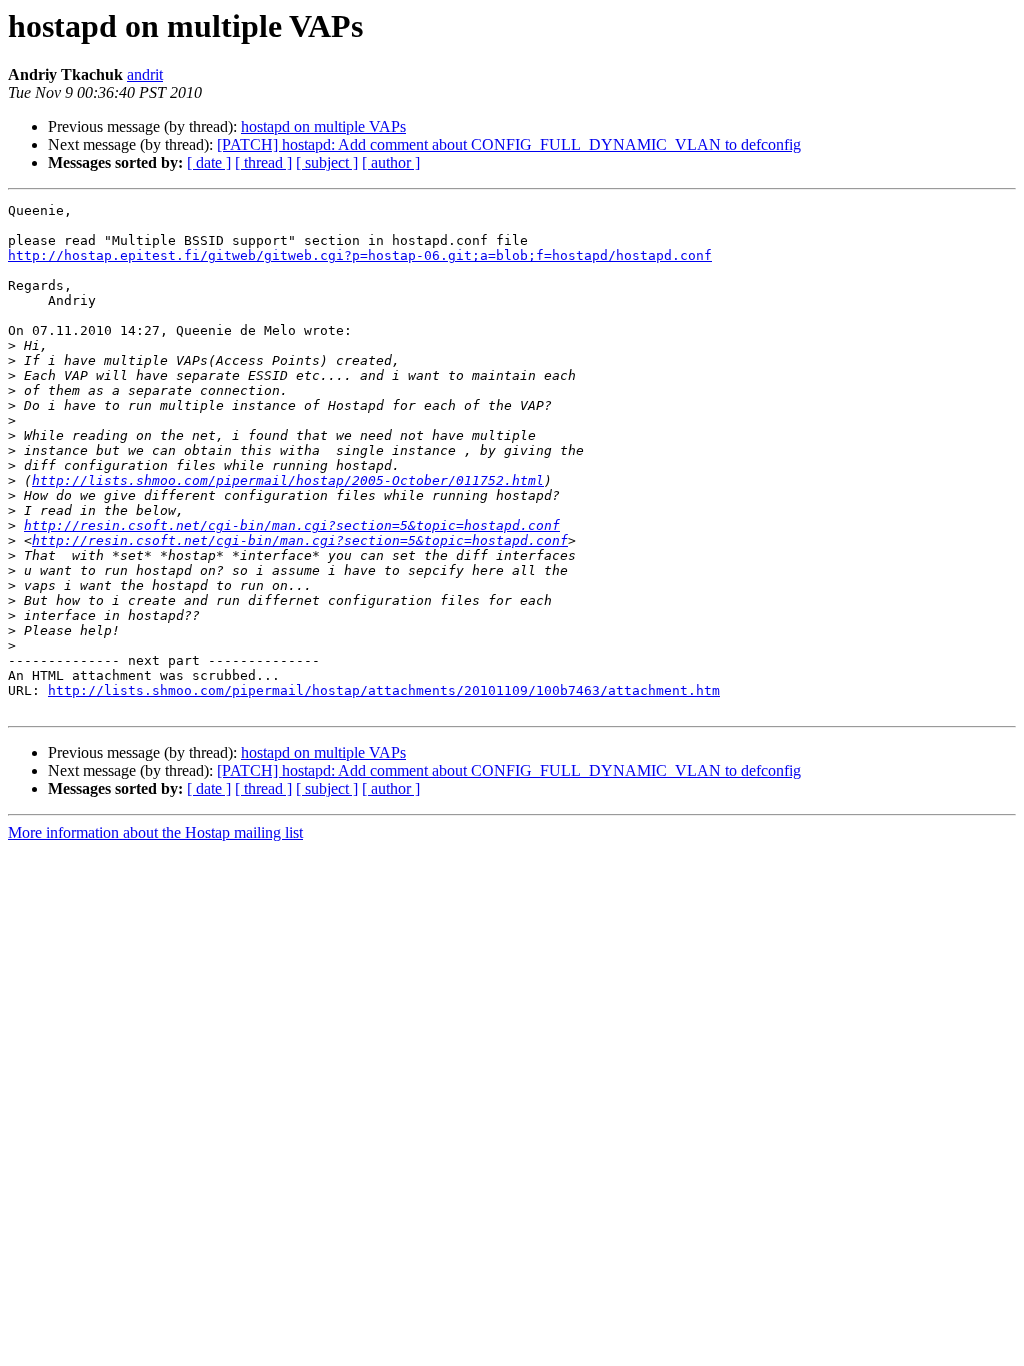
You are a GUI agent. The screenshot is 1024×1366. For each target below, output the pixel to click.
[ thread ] (263, 162)
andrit (145, 74)
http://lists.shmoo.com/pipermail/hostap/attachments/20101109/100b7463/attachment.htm (384, 690)
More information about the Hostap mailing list (155, 832)
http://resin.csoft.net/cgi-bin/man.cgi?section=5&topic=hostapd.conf (292, 525)
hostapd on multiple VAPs (323, 126)
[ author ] (391, 162)
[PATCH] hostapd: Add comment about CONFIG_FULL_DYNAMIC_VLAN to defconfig (509, 144)
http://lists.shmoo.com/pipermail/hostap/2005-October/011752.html (288, 480)
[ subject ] (327, 162)
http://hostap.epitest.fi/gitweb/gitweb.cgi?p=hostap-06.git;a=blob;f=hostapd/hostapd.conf (360, 255)
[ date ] (209, 162)
